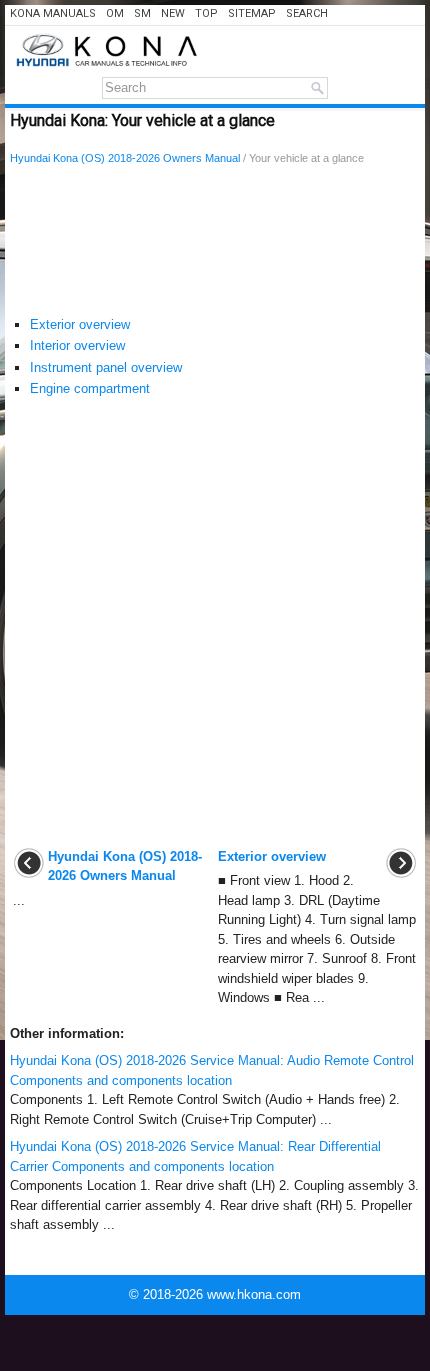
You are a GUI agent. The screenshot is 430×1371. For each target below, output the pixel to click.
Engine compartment (90, 388)
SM (142, 13)
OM (115, 13)
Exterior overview (80, 324)
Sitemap (252, 13)
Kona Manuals (53, 13)
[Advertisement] (215, 245)
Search (307, 13)
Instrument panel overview (106, 367)
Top (206, 13)
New (173, 13)
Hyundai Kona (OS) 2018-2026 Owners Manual (125, 158)
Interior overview (77, 345)
